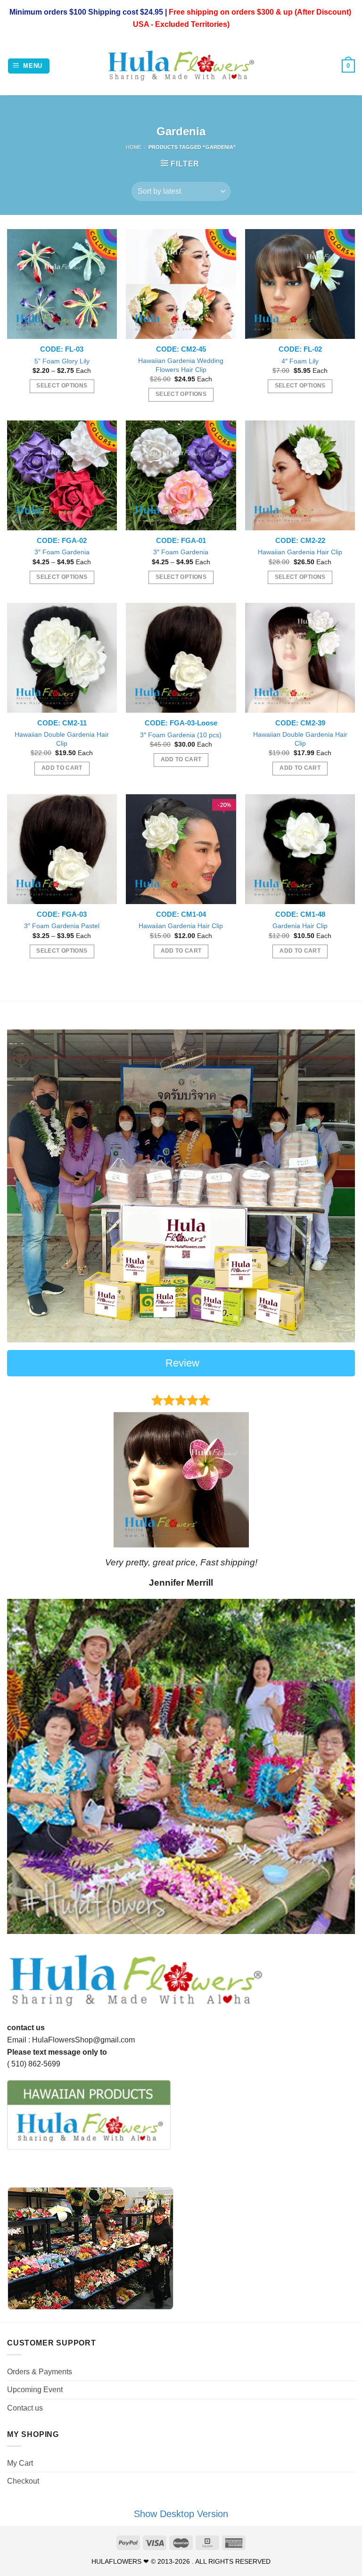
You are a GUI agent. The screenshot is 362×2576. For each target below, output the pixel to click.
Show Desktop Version (181, 2514)
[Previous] (26, 1489)
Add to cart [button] (62, 768)
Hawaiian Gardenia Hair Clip (300, 552)
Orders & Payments (40, 2372)
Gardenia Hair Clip (300, 926)
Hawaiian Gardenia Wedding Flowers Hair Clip (181, 365)
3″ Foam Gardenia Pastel (62, 926)
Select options (62, 386)
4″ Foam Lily (300, 361)
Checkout (23, 2481)
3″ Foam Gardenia (62, 552)
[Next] (336, 1489)
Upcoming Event (35, 2390)
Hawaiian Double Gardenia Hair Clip (62, 739)
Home (134, 147)
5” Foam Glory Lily (62, 361)
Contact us (25, 2408)
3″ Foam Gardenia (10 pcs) (181, 735)
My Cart (20, 2463)
